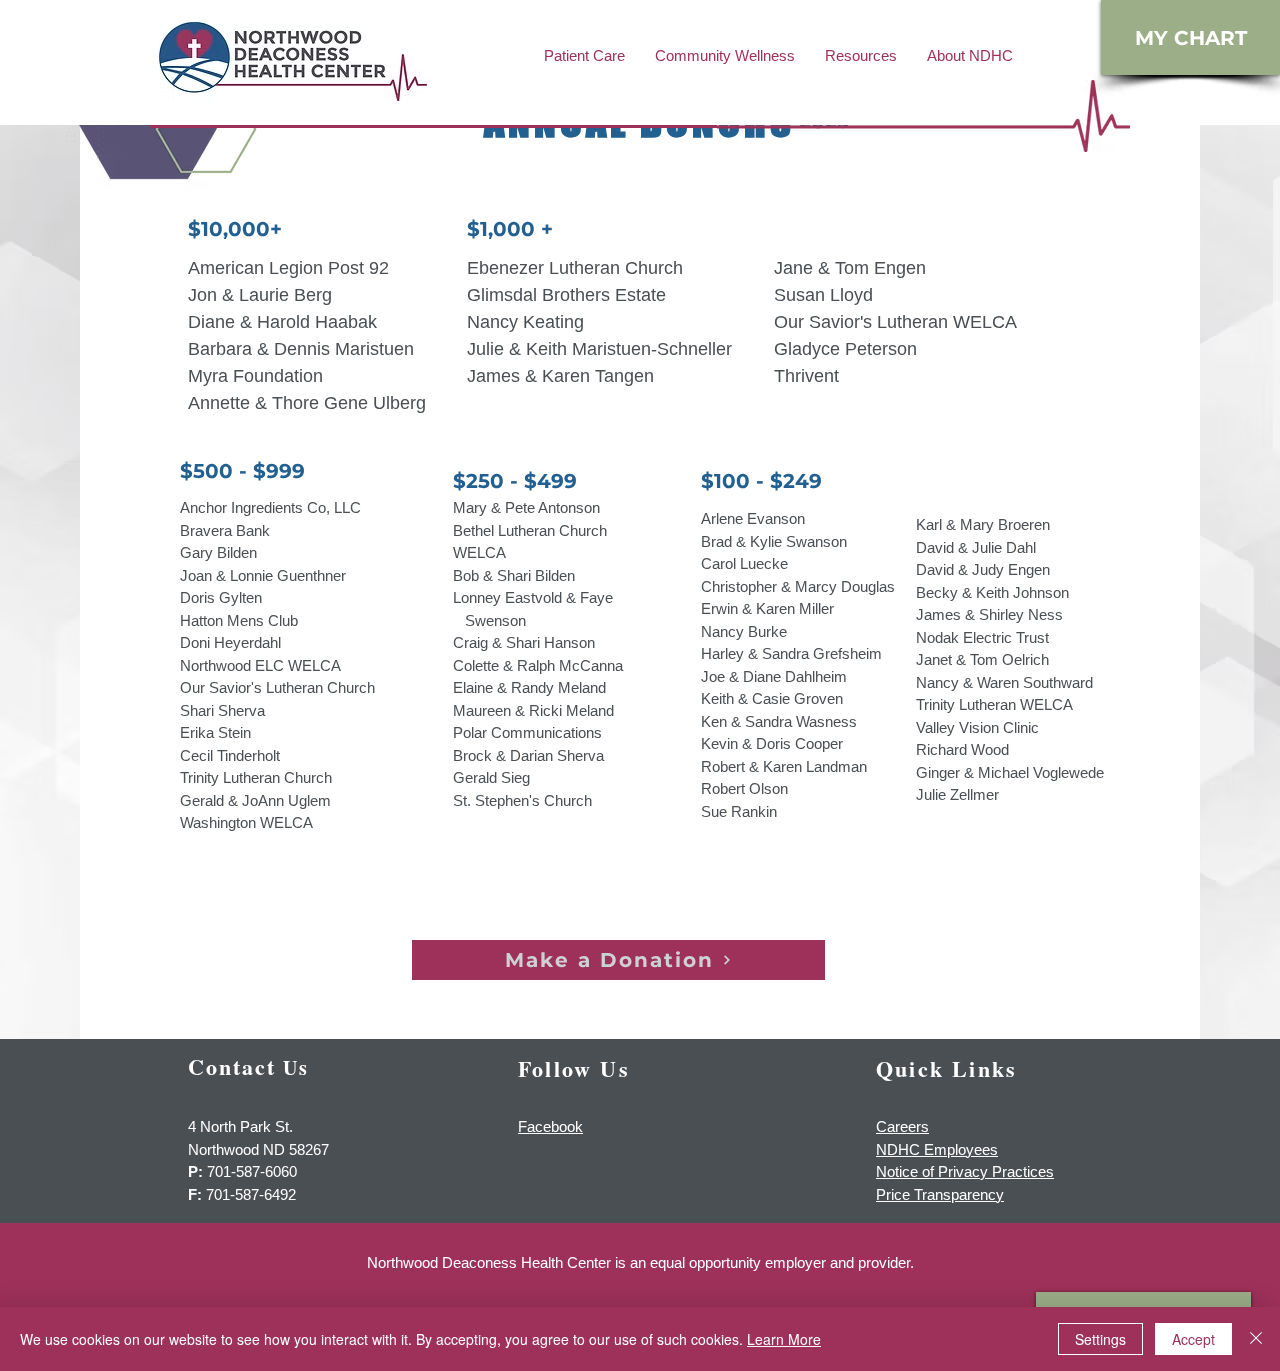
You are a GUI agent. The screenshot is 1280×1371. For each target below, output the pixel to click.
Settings (1100, 1339)
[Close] (1256, 1339)
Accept (1193, 1339)
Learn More (784, 1339)
